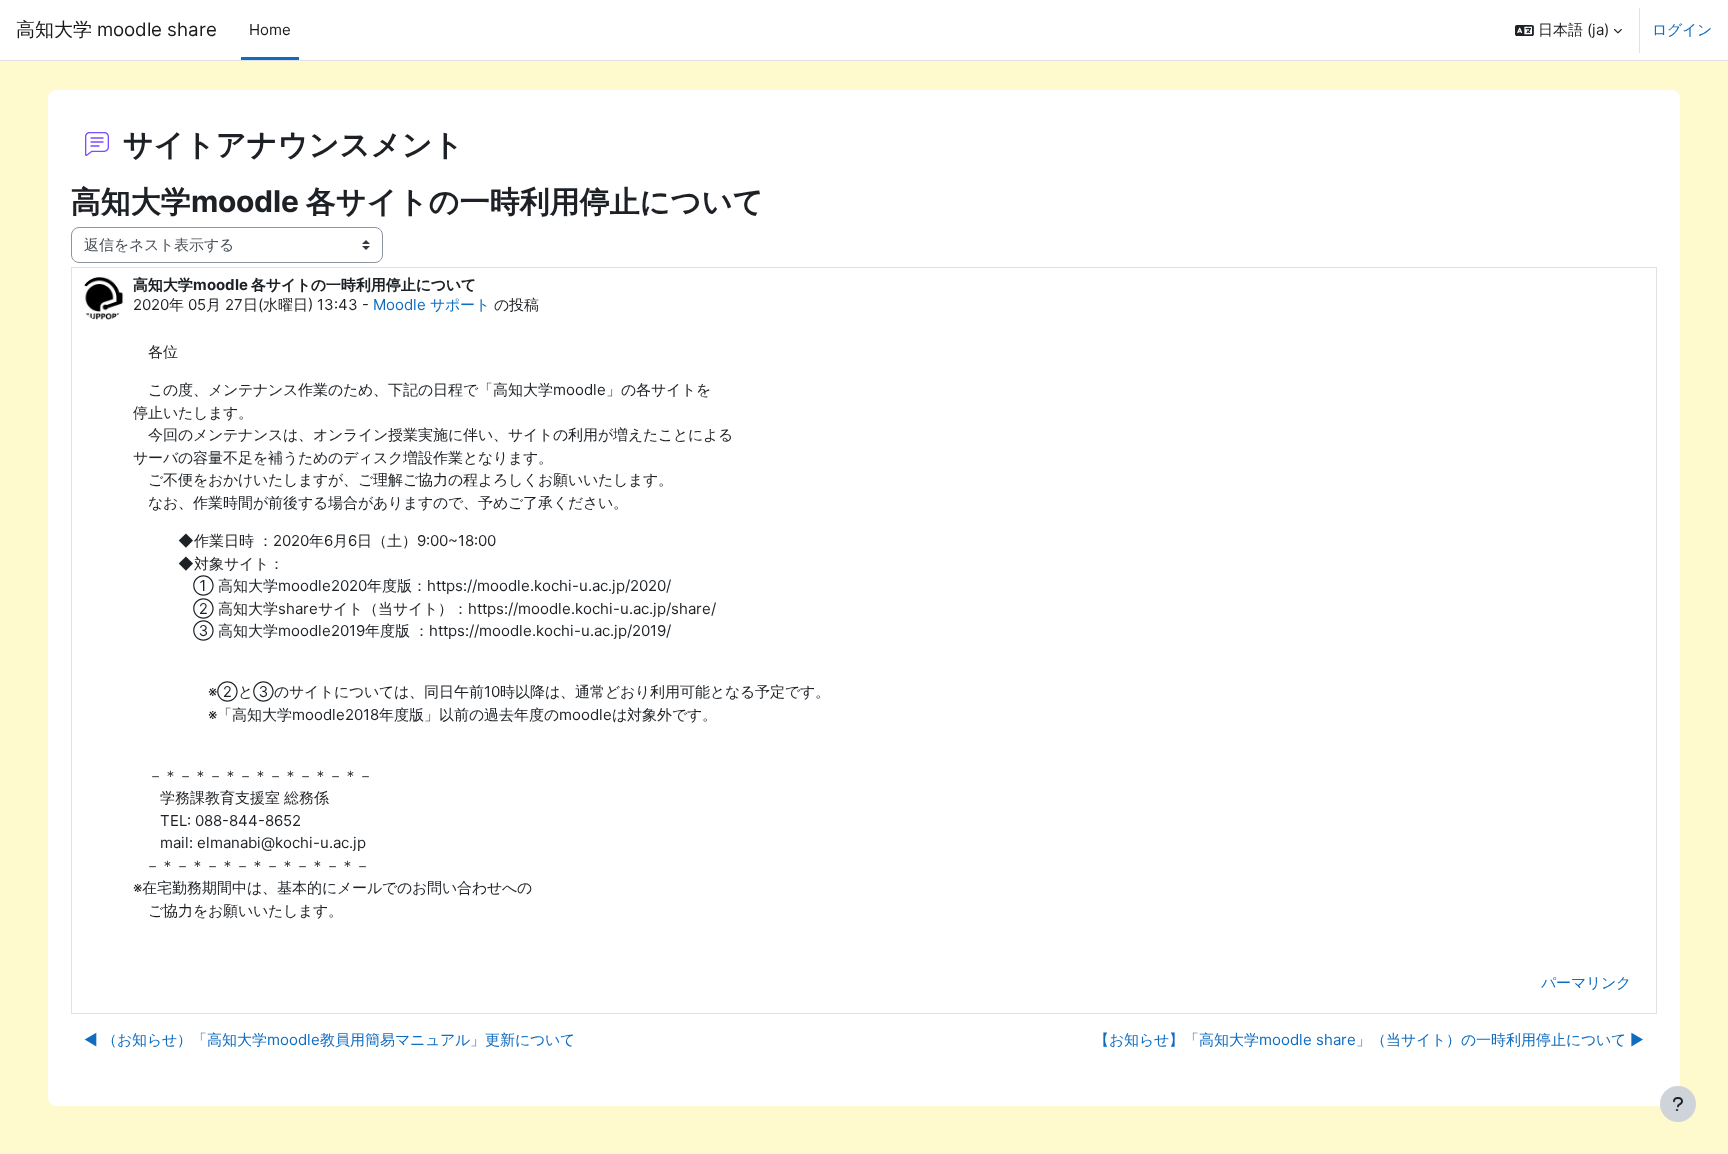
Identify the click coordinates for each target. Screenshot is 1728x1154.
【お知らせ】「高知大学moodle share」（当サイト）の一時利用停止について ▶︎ (1369, 1039)
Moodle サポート (431, 304)
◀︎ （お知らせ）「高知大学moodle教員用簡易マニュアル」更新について (329, 1039)
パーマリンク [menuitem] (1586, 982)
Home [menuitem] (270, 29)
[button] (1568, 30)
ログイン (1682, 29)
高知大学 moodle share (116, 29)
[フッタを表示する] (1678, 1104)
